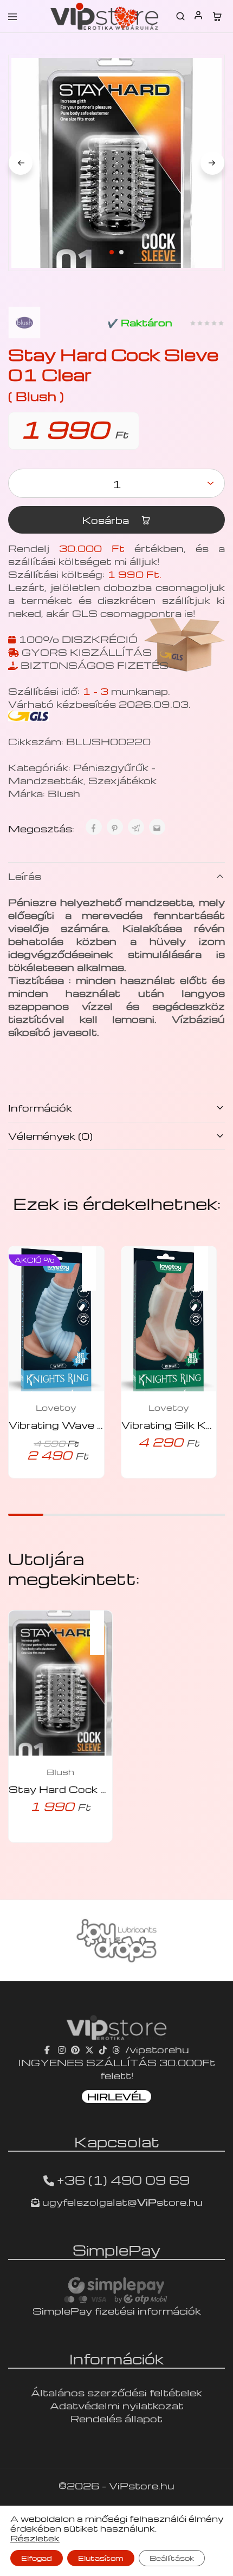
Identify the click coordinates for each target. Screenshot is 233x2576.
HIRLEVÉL (116, 2096)
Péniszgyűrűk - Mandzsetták (82, 774)
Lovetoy (56, 1408)
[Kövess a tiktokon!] (103, 2049)
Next (212, 163)
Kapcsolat (117, 2141)
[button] (94, 1261)
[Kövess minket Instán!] (62, 2049)
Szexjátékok (122, 780)
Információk (40, 1108)
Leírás (25, 876)
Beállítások (172, 2558)
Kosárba (107, 520)
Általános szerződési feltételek (116, 2392)
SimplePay (116, 2250)
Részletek (35, 2538)
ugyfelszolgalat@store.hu (121, 2202)
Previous (21, 163)
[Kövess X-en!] (89, 2049)
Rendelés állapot (116, 2418)
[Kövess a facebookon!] (48, 2049)
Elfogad (37, 2558)
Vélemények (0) (50, 1136)
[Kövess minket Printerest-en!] (75, 2049)
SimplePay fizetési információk (117, 2311)
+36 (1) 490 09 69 (123, 2180)
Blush (64, 793)
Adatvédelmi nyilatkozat (117, 2405)
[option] (116, 1941)
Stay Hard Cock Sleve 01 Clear (96, 1789)
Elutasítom (101, 2558)
